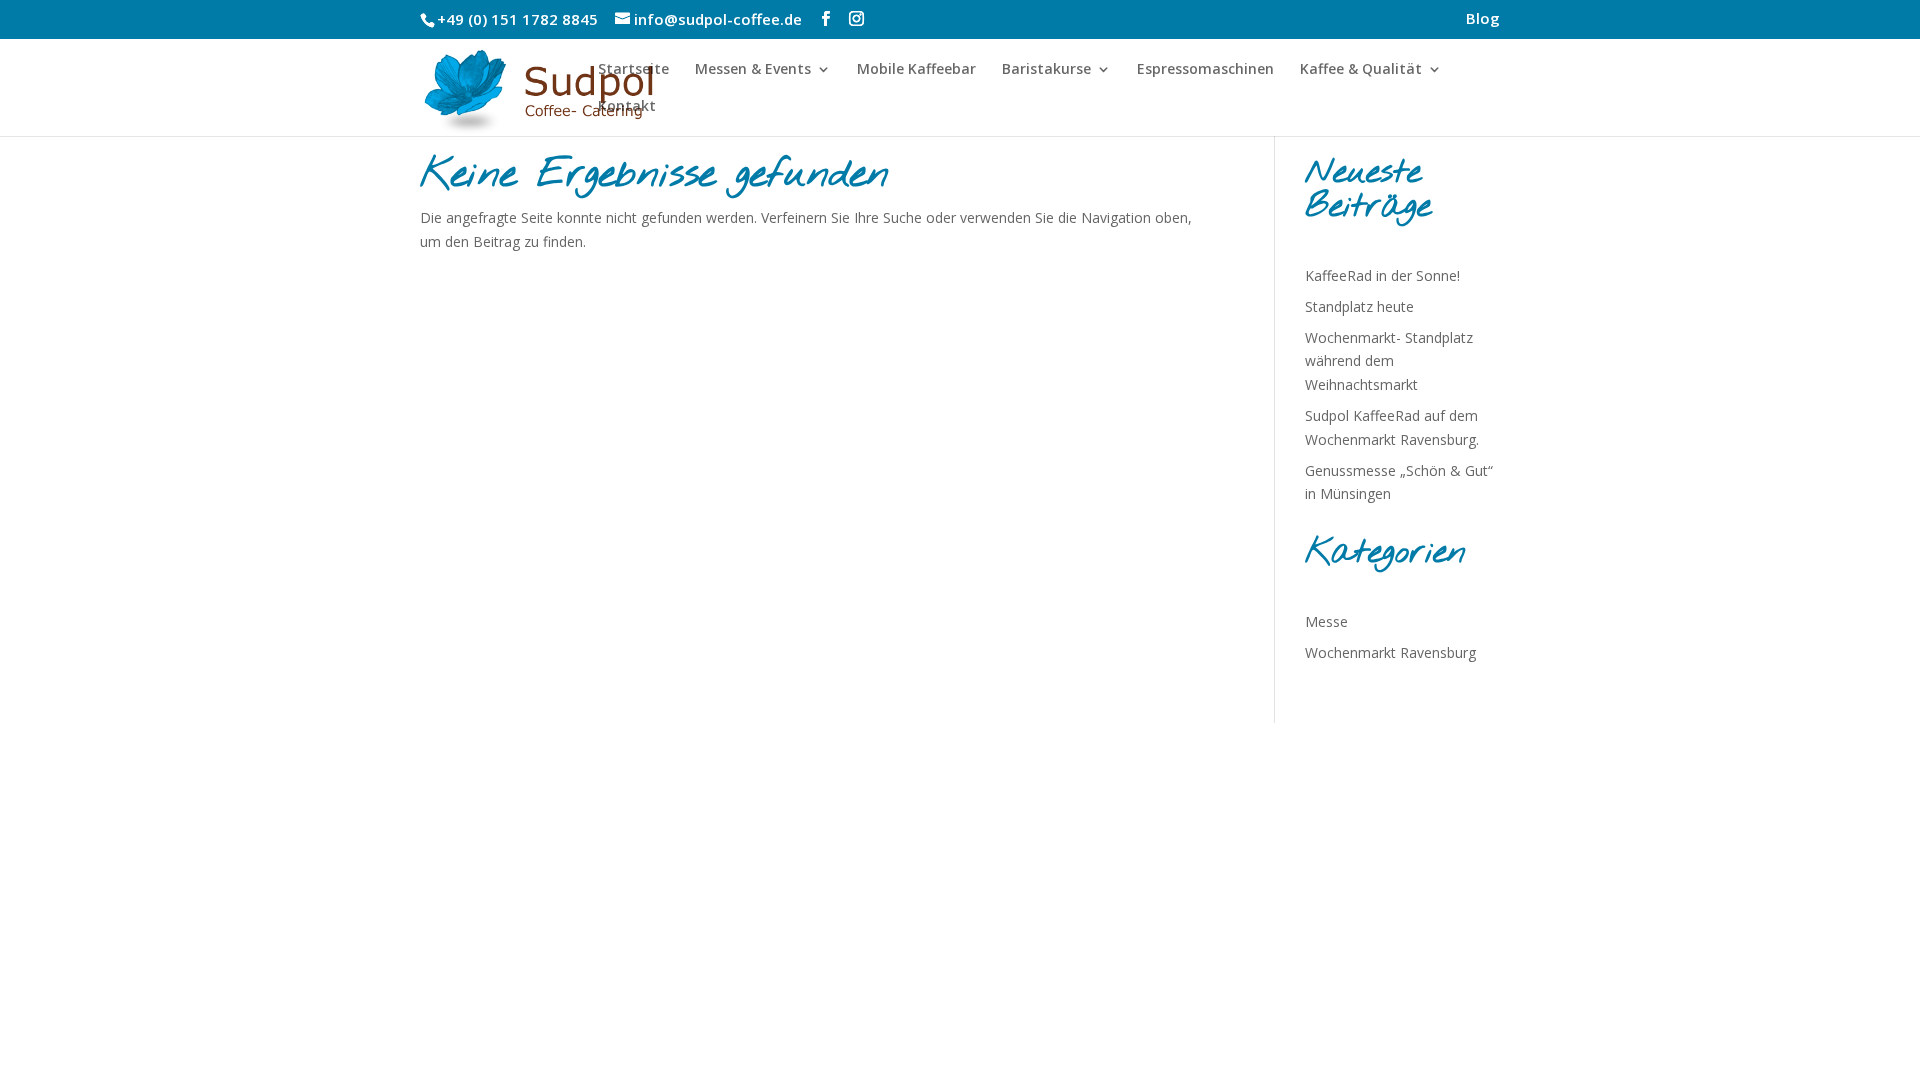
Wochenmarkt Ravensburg (1390, 652)
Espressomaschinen (1205, 70)
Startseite (633, 70)
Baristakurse (1046, 70)
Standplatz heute (1359, 306)
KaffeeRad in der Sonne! (1382, 275)
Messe (1326, 621)
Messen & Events (753, 70)
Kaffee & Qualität (1361, 70)
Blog (1483, 19)
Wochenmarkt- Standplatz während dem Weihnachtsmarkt (1389, 361)
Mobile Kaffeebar (916, 70)
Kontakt (627, 107)
